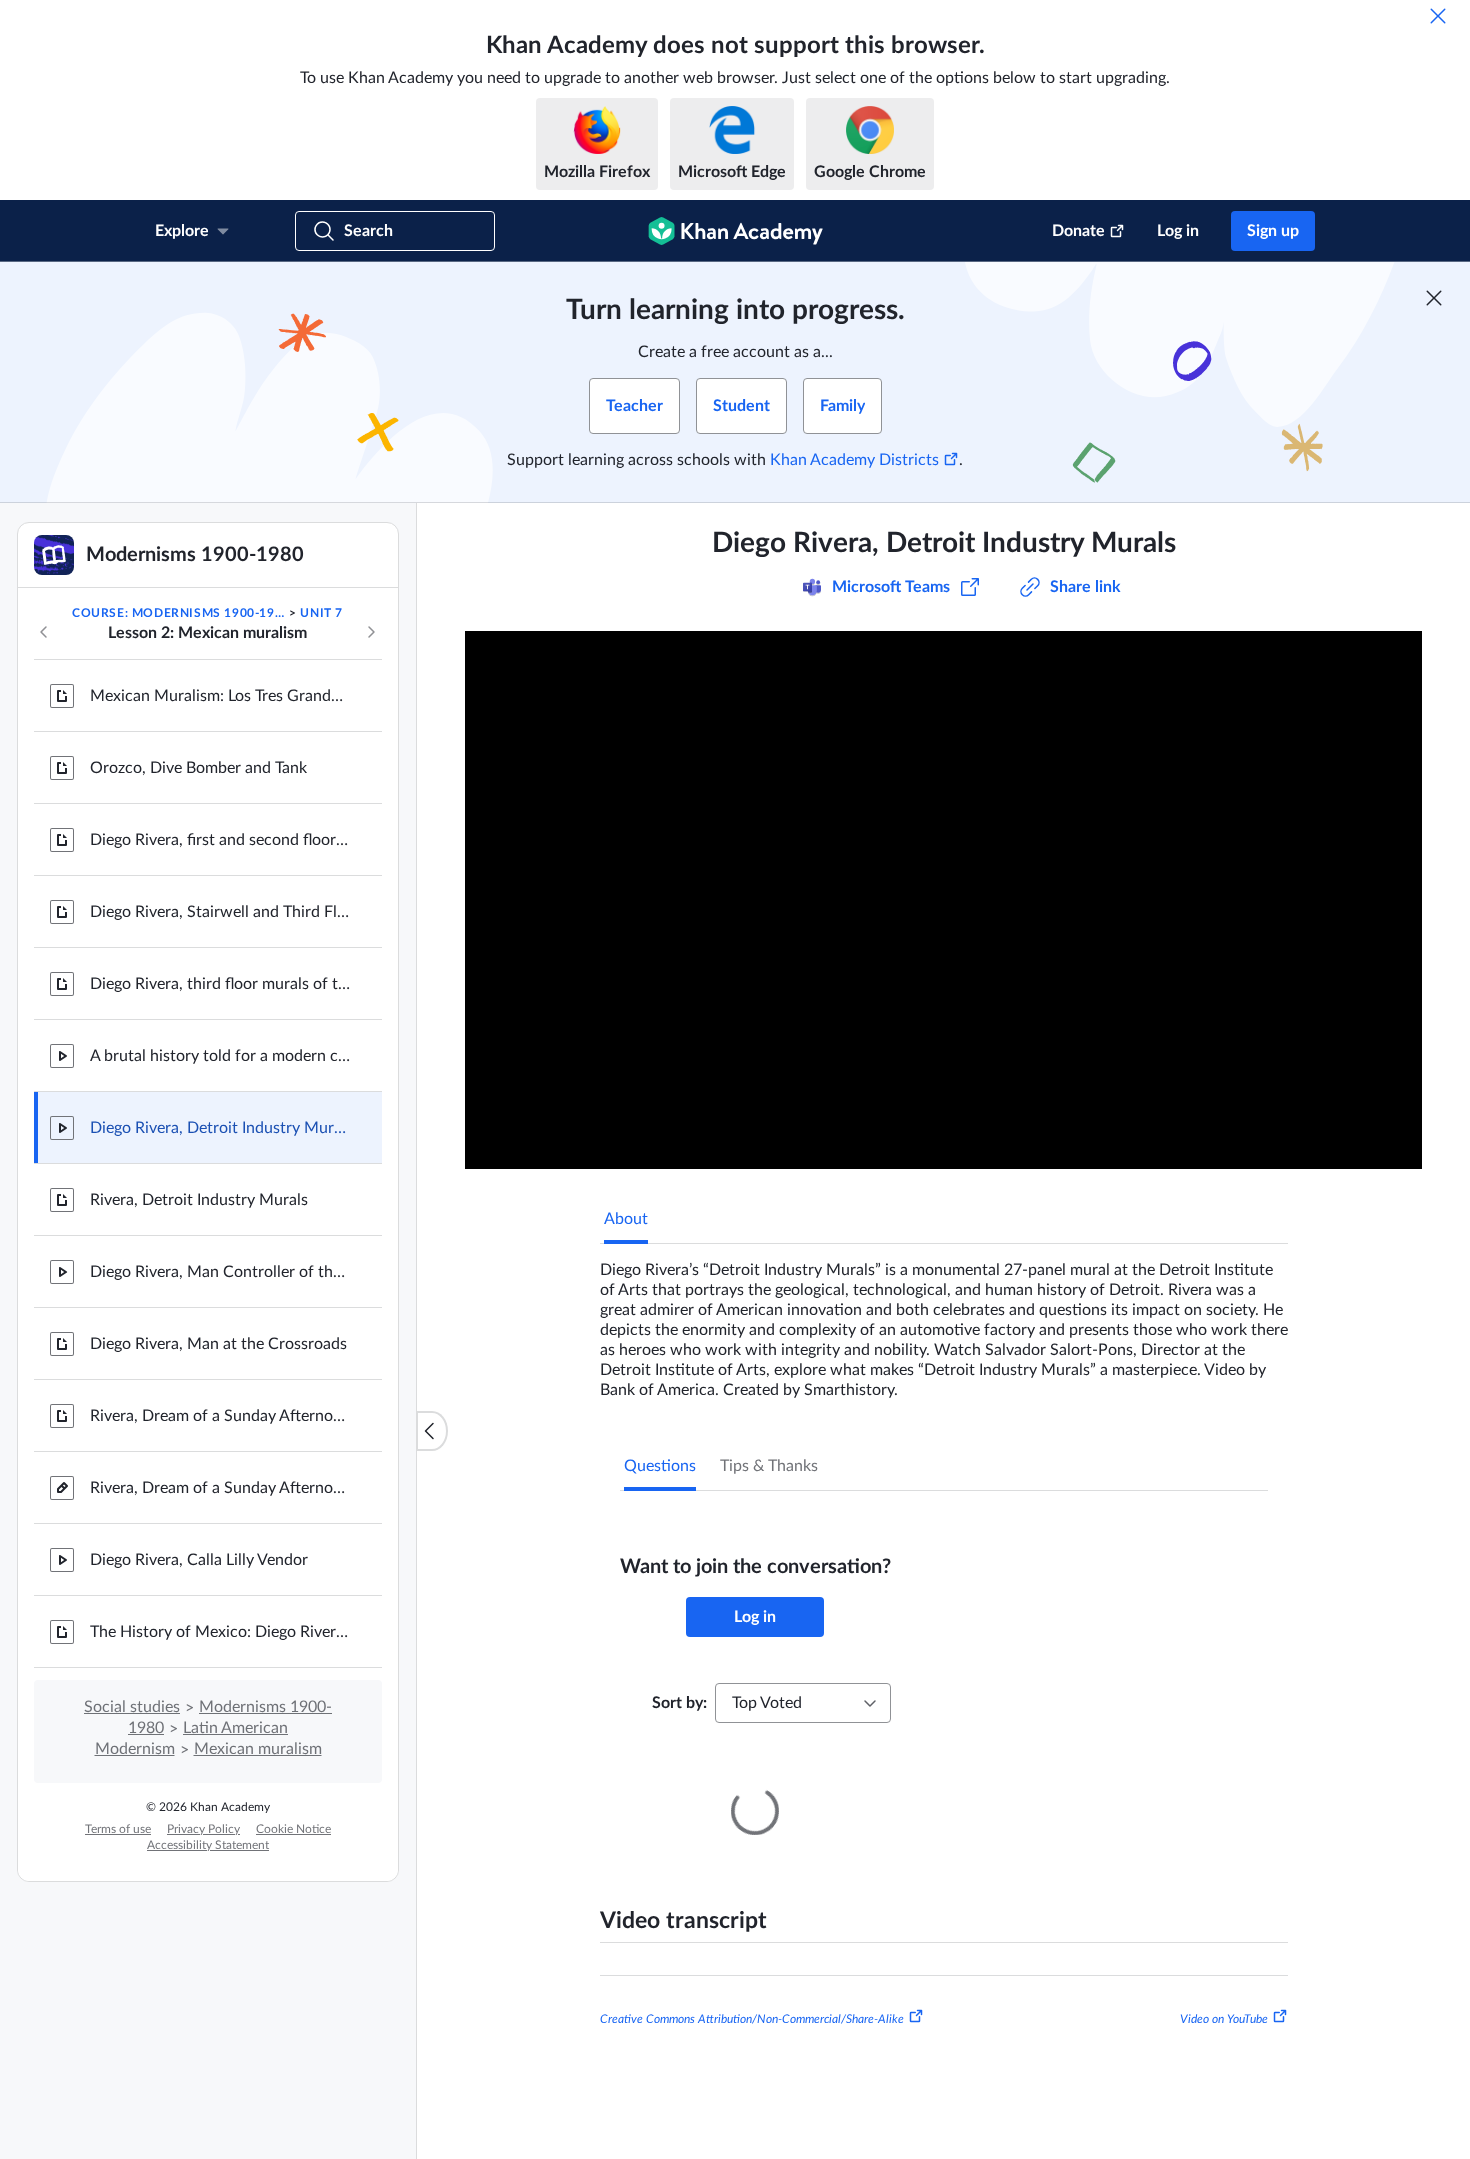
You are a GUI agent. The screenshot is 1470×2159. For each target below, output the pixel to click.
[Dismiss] (1438, 16)
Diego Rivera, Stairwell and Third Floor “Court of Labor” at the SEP (220, 912)
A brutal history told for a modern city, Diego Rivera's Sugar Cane (220, 1056)
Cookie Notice (293, 1829)
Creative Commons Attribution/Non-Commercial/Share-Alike (752, 1991)
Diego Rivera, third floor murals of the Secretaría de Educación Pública (220, 984)
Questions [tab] (660, 1466)
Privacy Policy (203, 1829)
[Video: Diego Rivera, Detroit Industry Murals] (943, 900)
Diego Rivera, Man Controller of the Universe (220, 1272)
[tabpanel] (944, 1322)
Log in (1178, 231)
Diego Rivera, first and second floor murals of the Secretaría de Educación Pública (220, 840)
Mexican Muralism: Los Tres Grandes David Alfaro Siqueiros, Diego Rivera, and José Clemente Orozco (220, 696)
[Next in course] (371, 632)
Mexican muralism (258, 1749)
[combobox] (803, 1703)
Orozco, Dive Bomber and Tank (198, 768)
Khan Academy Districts (854, 460)
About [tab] (626, 1219)
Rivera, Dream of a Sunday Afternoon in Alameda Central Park (220, 1416)
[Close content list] (432, 1431)
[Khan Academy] (735, 231)
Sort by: (679, 1703)
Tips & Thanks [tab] (769, 1466)
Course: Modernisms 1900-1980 (179, 613)
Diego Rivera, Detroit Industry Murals (220, 1128)
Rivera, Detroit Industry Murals (199, 1200)
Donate (1078, 231)
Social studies (132, 1707)
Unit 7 (321, 613)
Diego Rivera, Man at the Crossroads (218, 1344)
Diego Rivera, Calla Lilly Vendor (199, 1560)
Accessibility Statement (208, 1845)
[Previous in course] (44, 632)
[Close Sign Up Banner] (1434, 298)
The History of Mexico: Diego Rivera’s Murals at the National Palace (220, 1632)
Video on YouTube (1224, 1991)
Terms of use (118, 1829)
